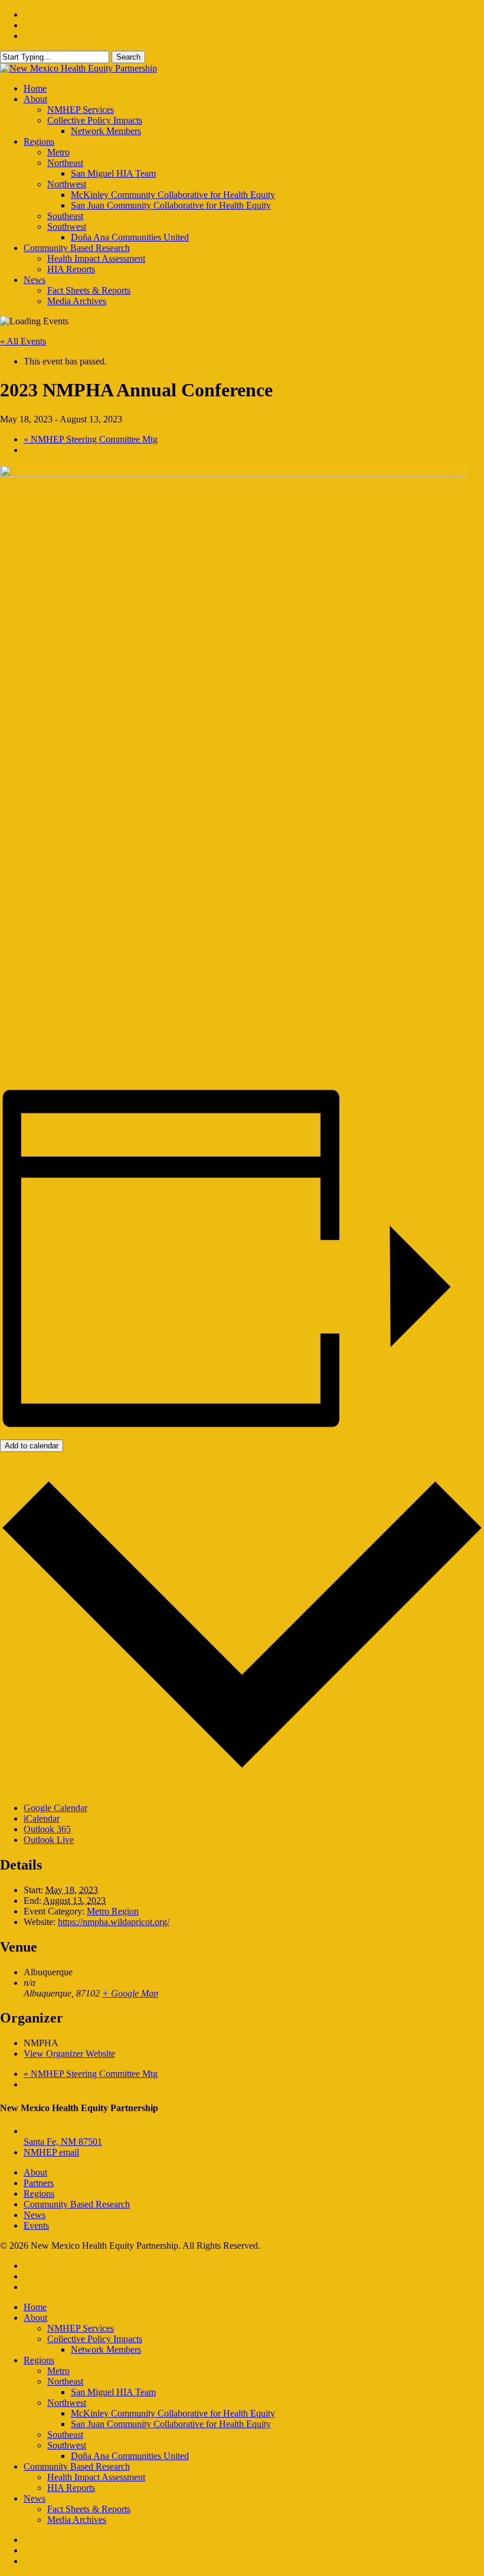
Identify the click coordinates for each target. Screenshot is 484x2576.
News (35, 2215)
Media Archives (77, 2520)
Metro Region (113, 1911)
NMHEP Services (81, 2328)
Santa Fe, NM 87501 (63, 2142)
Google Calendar (55, 1808)
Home (35, 2307)
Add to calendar (32, 1446)
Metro (58, 2371)
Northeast (65, 2381)
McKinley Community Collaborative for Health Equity (173, 2413)
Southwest (67, 2445)
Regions (39, 2194)
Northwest (67, 2403)
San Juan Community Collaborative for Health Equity (171, 2424)
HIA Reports (71, 2488)
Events (36, 2225)
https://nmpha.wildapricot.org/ (114, 1922)
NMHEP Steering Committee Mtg (91, 439)
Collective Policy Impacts (95, 2339)
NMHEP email (51, 2152)
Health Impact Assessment (96, 2477)
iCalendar (42, 1818)
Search (128, 57)
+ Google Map (130, 1993)
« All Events (23, 341)
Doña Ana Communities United (130, 2456)
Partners (39, 2183)
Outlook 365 (47, 1829)
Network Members (106, 2349)
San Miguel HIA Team (113, 2392)
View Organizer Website (69, 2054)
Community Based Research (77, 2204)
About (35, 2172)
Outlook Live (49, 1840)
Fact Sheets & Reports (89, 2509)
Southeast (65, 2435)
